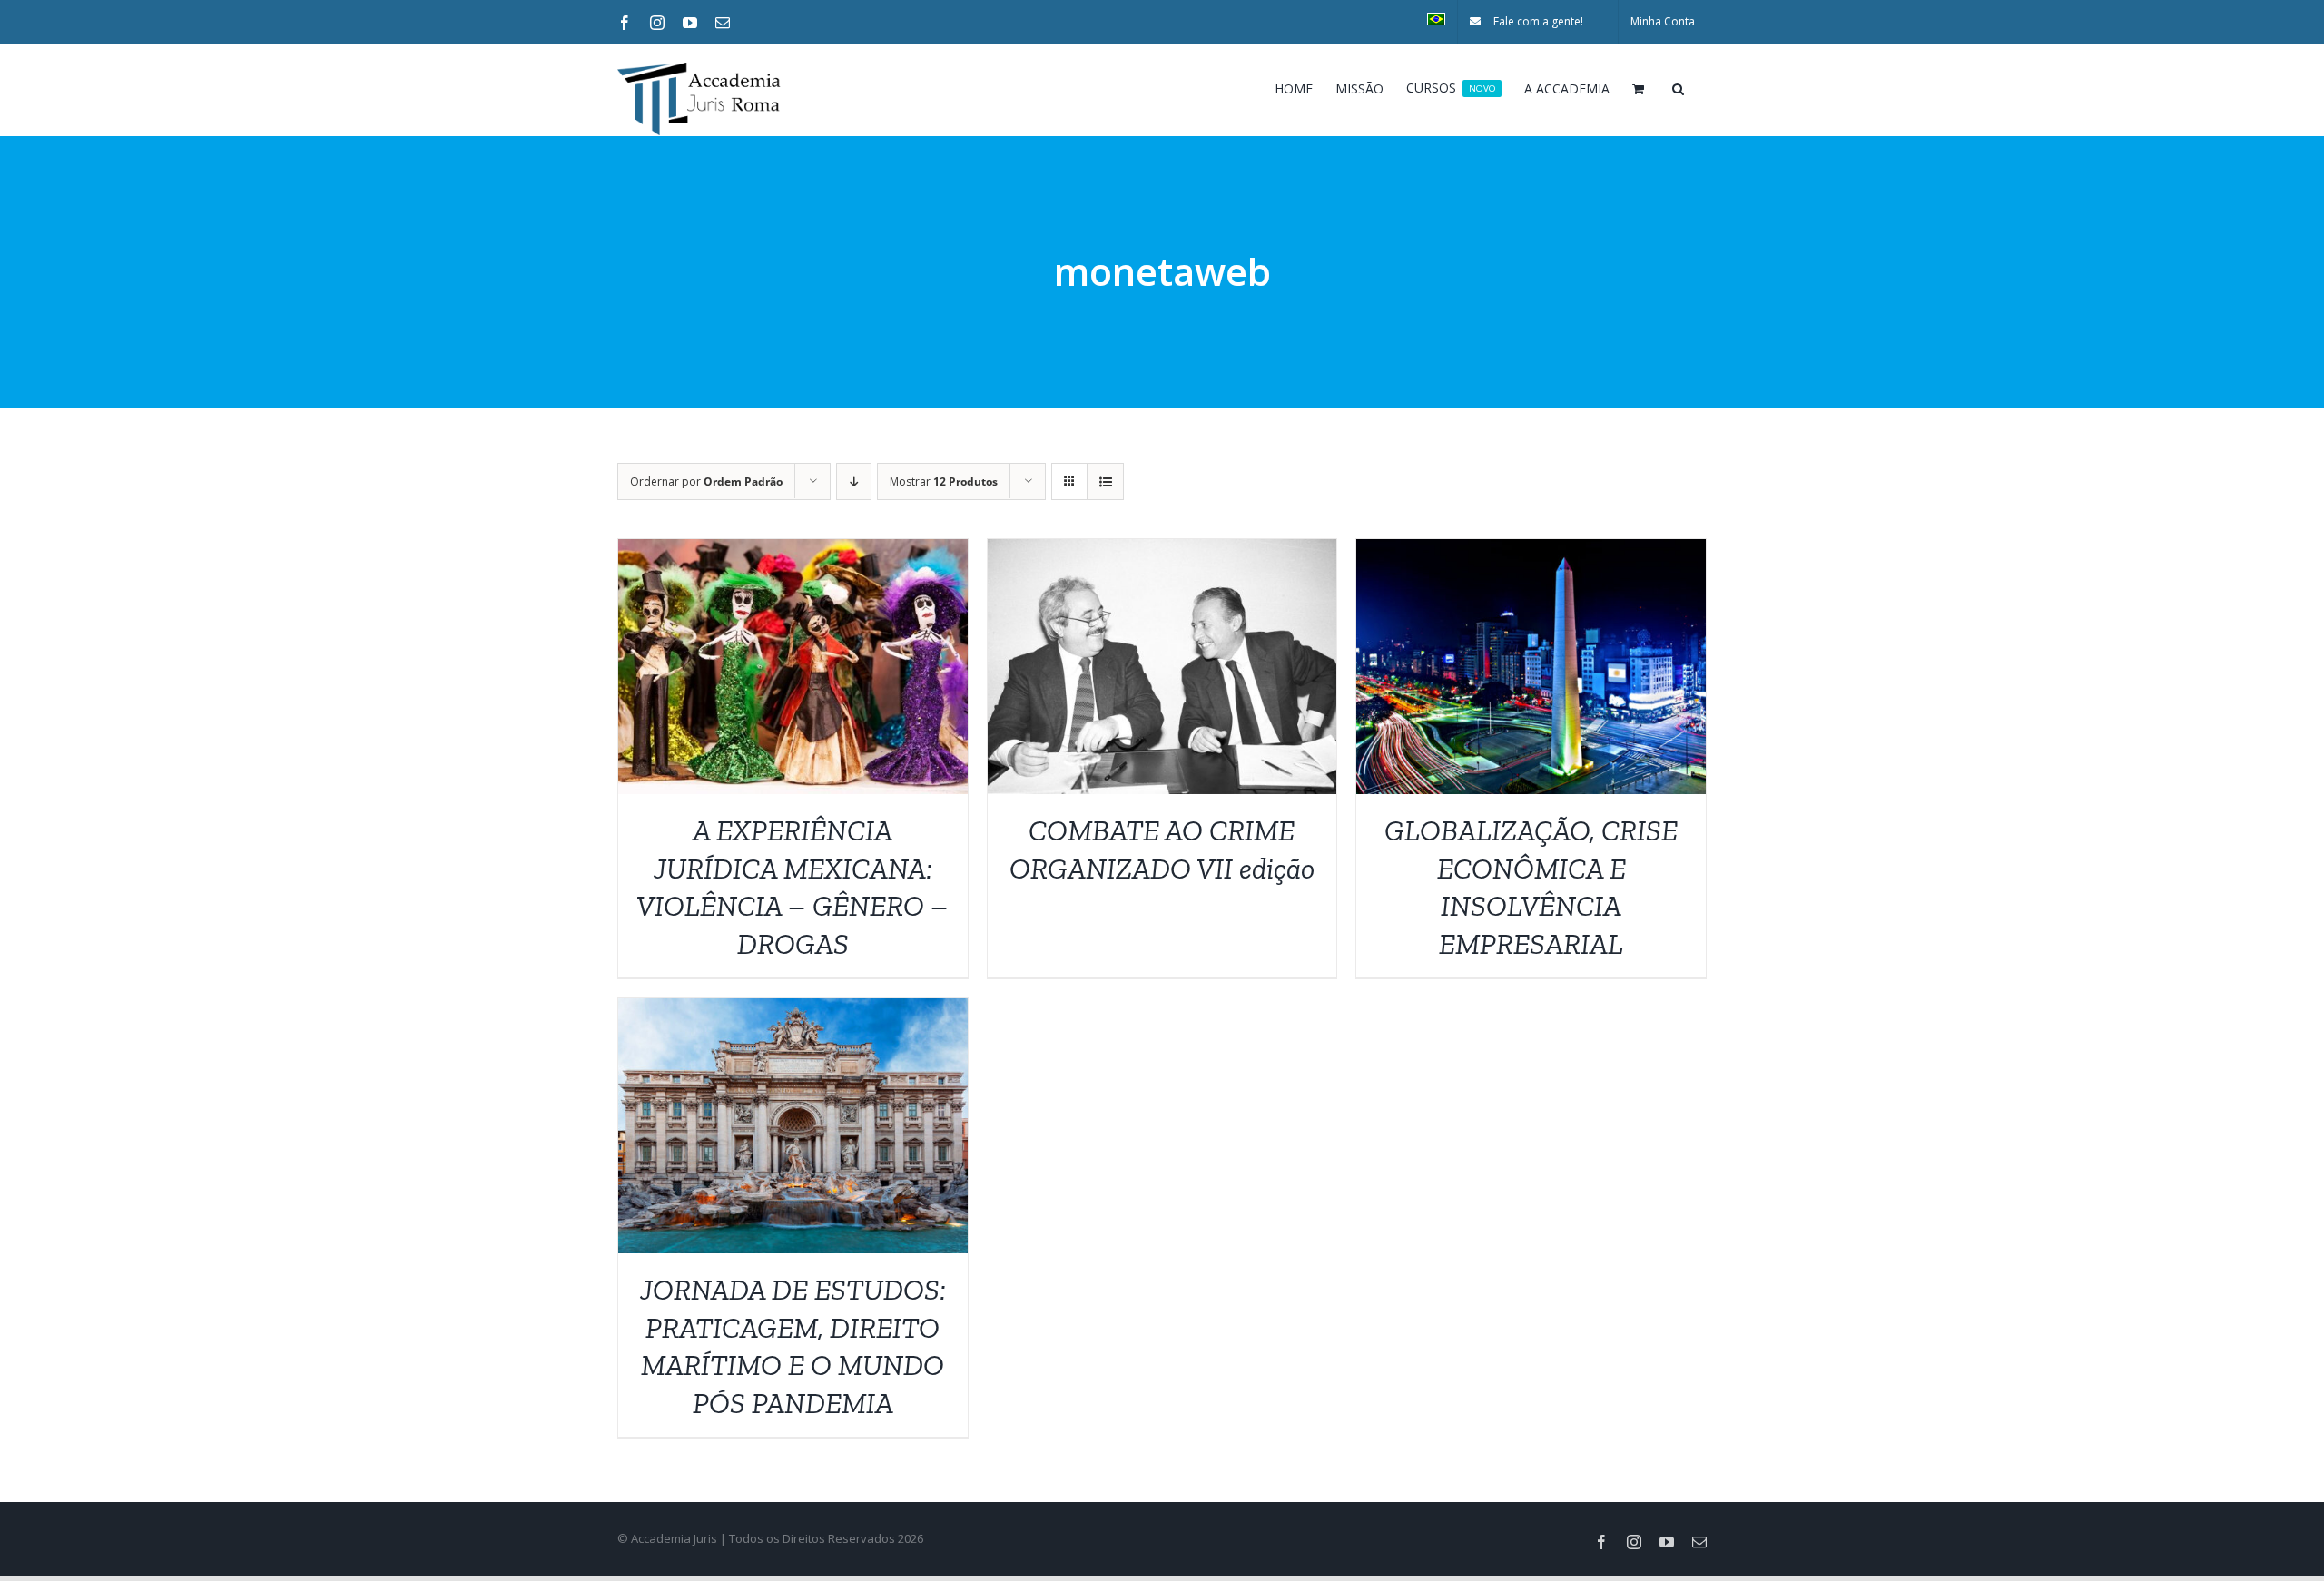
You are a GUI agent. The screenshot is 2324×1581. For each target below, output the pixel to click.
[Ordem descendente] (854, 481)
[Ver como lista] (1105, 481)
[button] (1678, 87)
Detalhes (793, 670)
